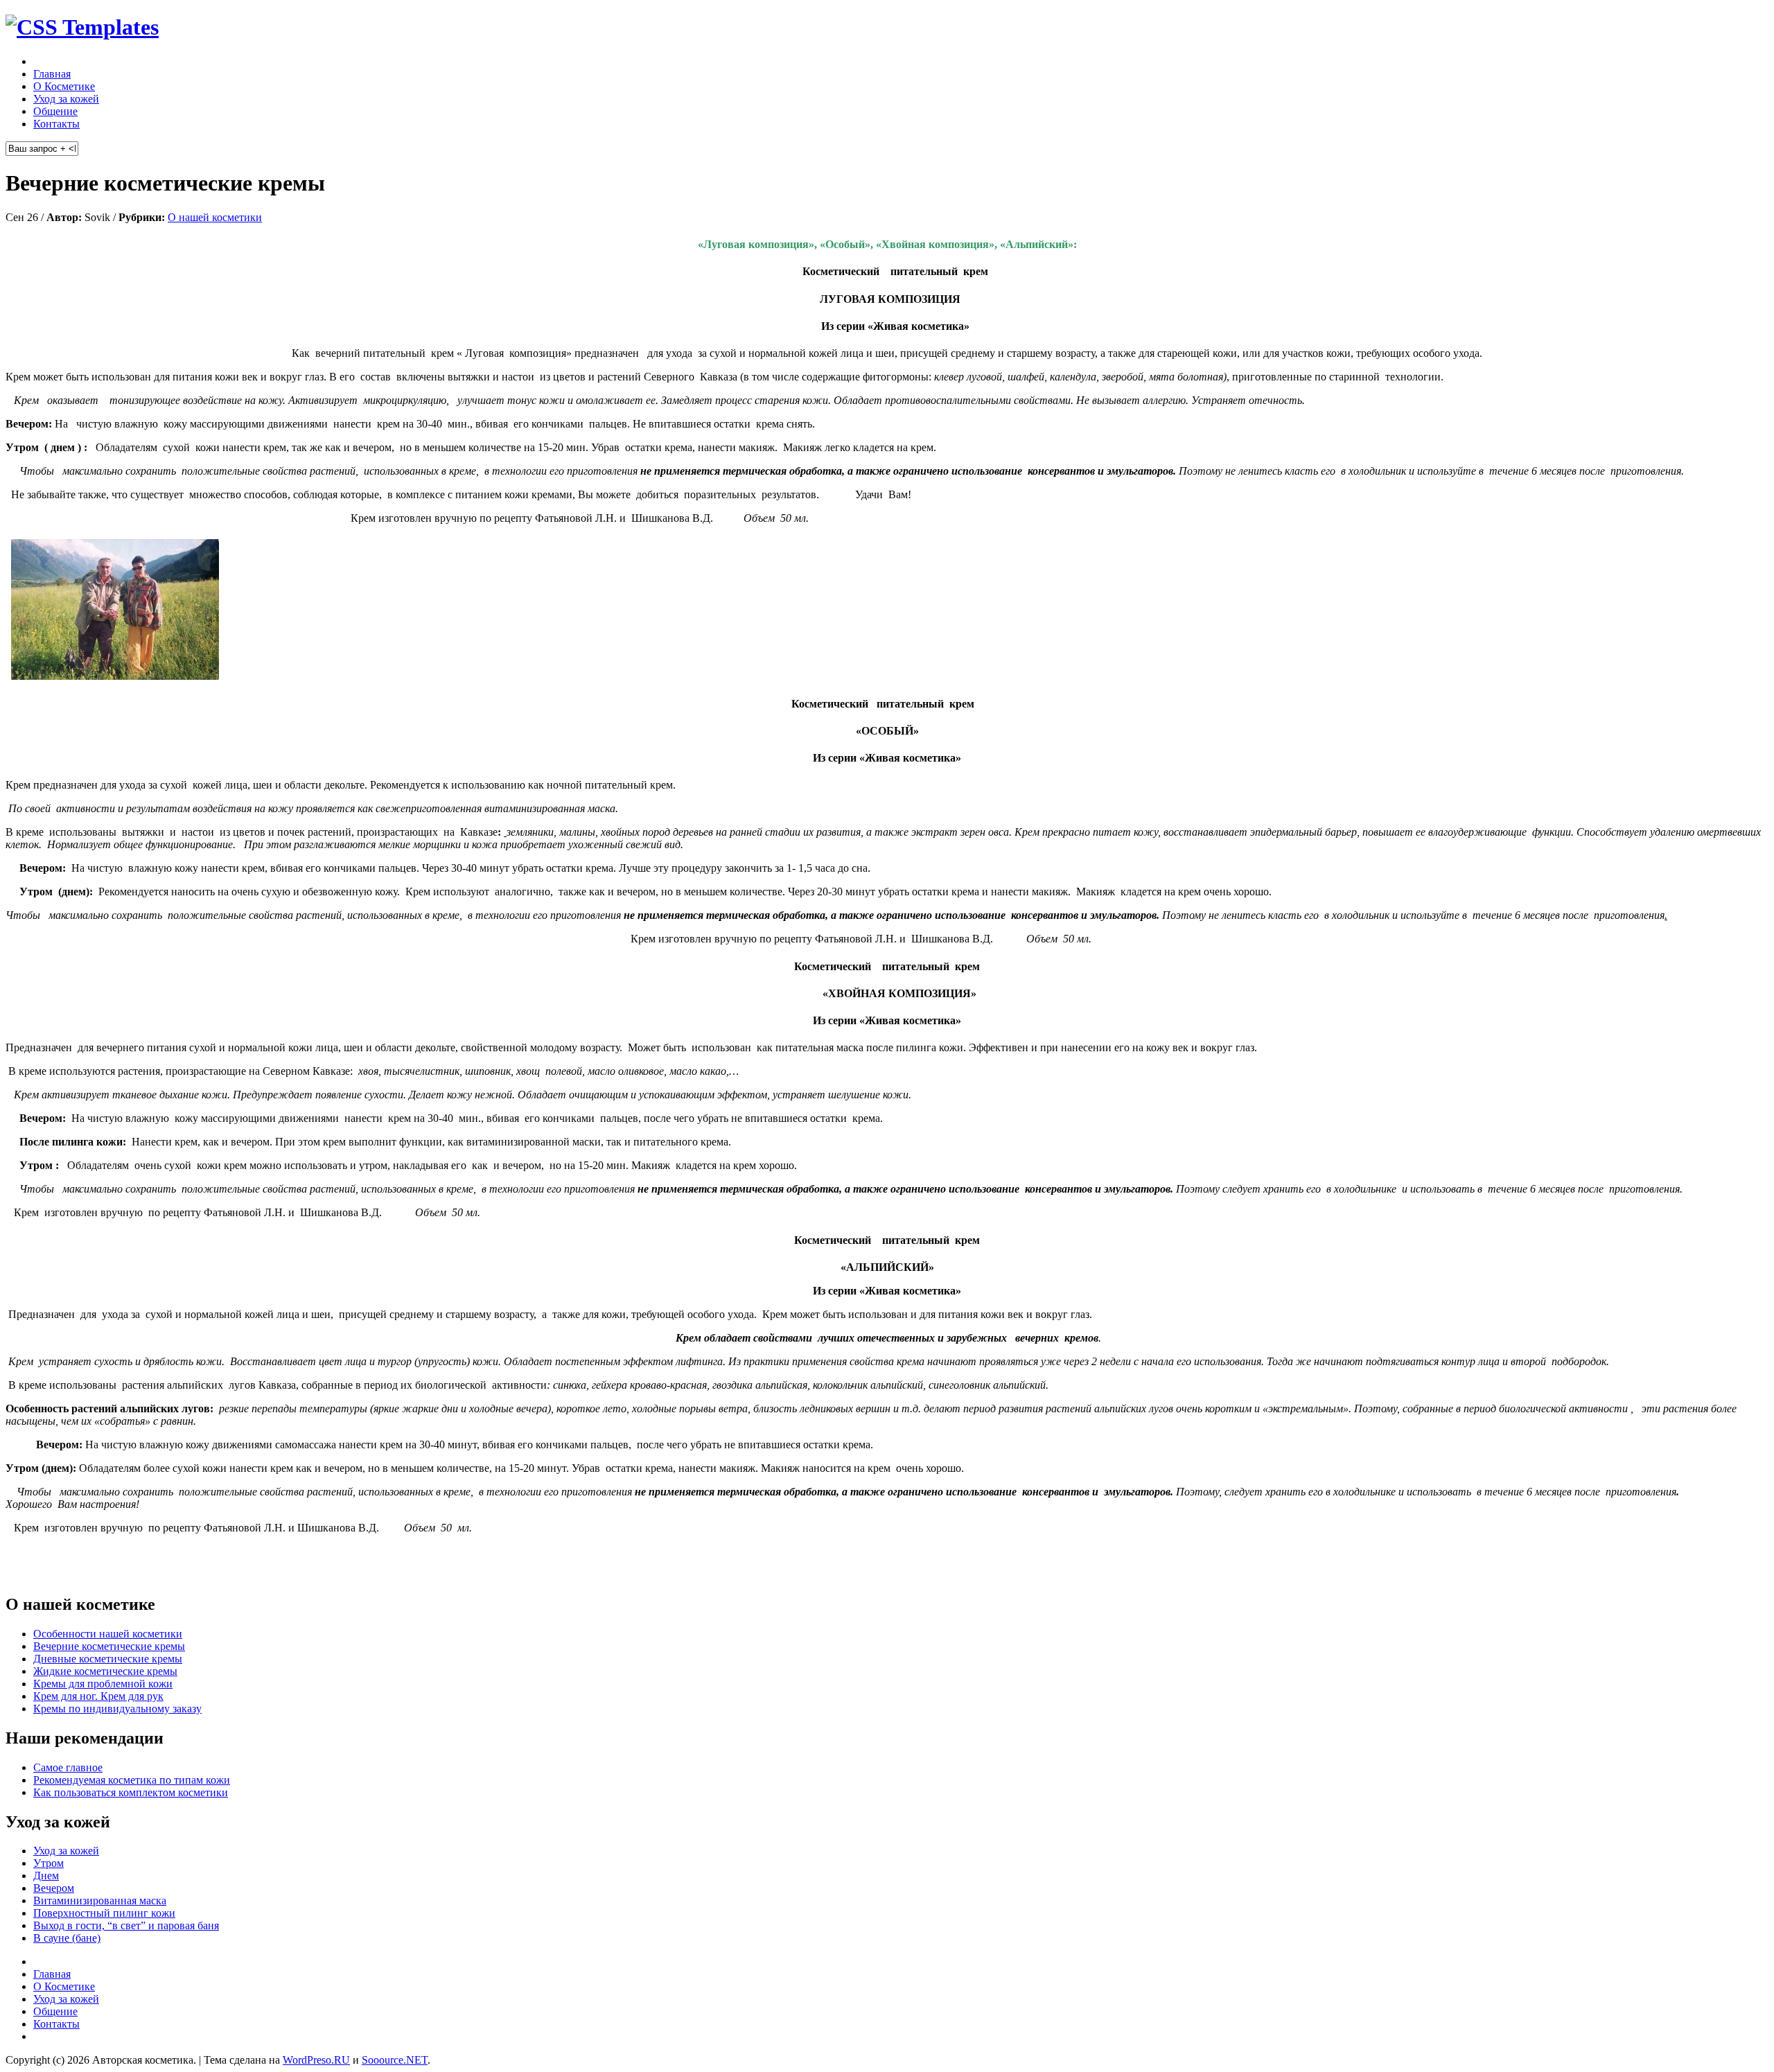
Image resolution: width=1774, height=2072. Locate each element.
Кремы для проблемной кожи (103, 1684)
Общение (55, 111)
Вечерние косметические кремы (109, 1646)
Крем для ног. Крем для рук (98, 1696)
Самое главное (68, 1767)
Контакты (56, 124)
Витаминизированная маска (100, 1900)
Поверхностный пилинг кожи (104, 1913)
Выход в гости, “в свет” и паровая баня (126, 1925)
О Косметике (64, 86)
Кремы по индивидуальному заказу (117, 1709)
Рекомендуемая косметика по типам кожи (132, 1780)
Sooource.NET (395, 2060)
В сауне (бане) (67, 1938)
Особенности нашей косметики (108, 1634)
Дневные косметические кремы (108, 1659)
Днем (46, 1876)
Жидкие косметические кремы (105, 1671)
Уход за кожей (66, 99)
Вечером (54, 1888)
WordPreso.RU (316, 2060)
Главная (52, 74)
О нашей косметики (215, 217)
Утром (49, 1863)
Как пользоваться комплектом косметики (131, 1792)
